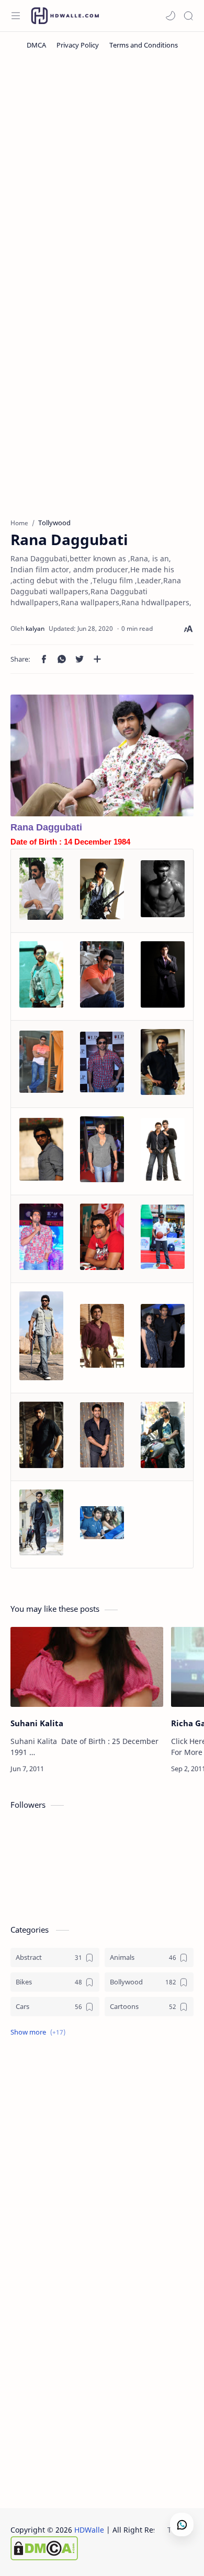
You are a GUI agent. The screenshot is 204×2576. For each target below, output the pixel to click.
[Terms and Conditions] (144, 45)
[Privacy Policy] (78, 45)
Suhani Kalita (37, 1723)
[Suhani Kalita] (87, 1667)
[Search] (188, 16)
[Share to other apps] (97, 659)
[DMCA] (36, 45)
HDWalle (89, 2530)
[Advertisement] (102, 170)
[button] (171, 16)
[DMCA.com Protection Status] (95, 2548)
